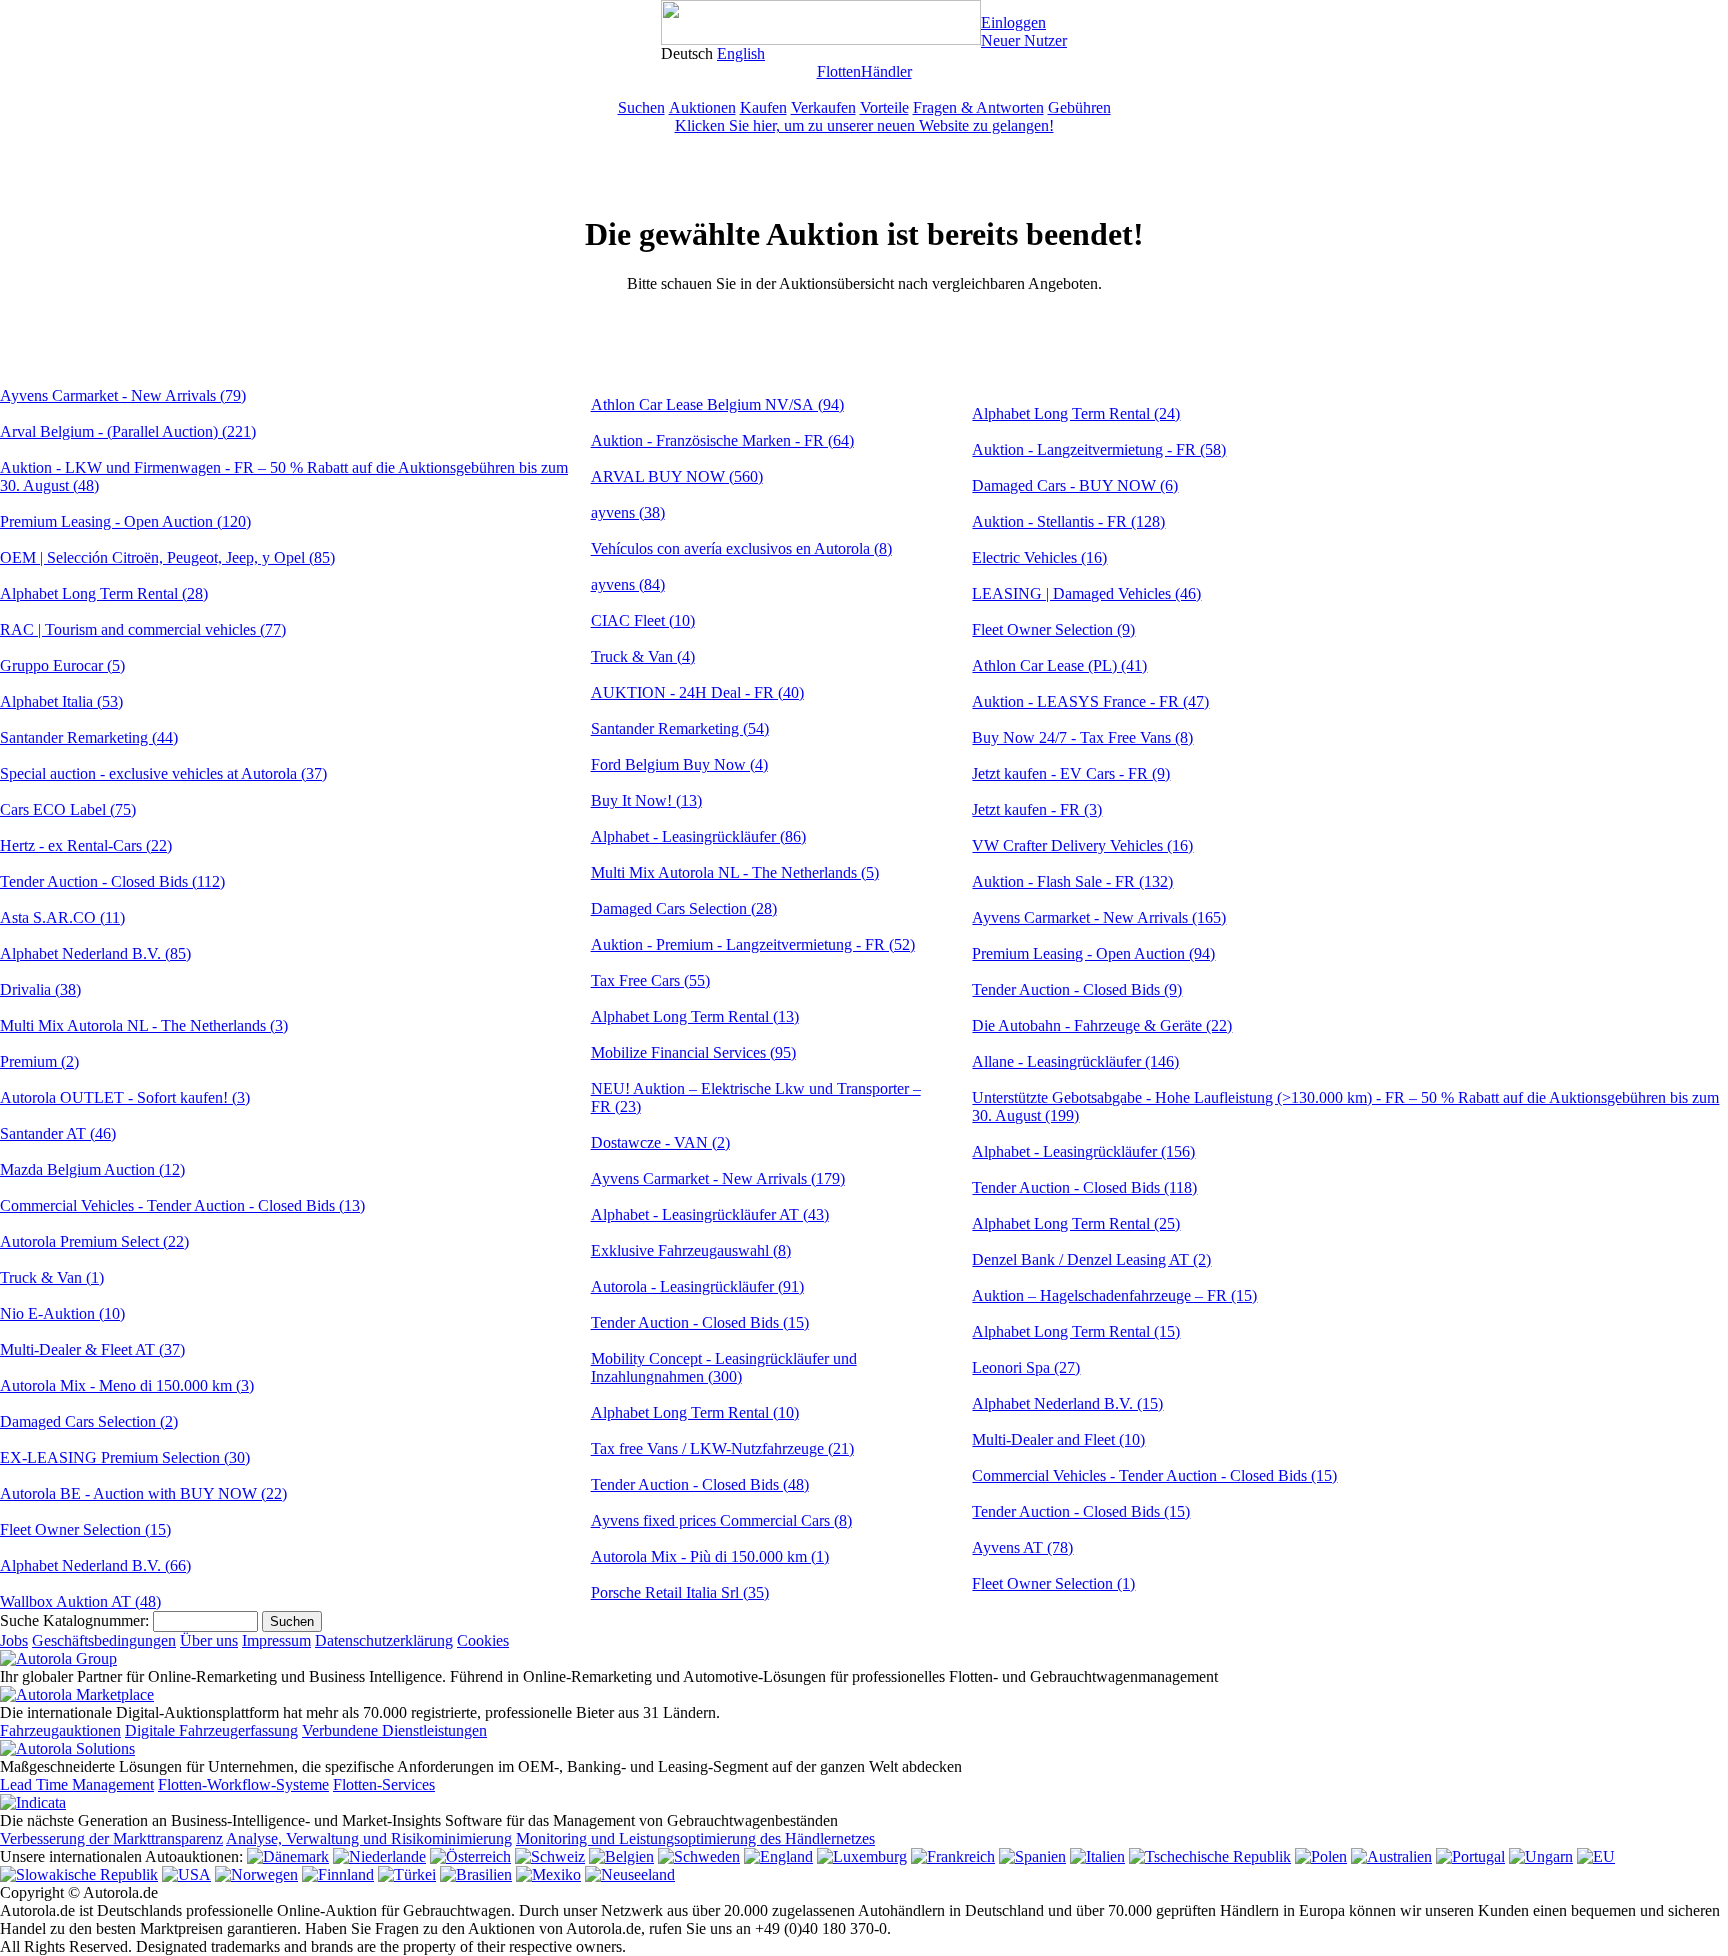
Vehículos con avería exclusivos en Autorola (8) (741, 548)
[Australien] (1391, 1856)
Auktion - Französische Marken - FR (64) (722, 440)
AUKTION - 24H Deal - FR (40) (697, 692)
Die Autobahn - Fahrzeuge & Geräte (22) (1102, 1025)
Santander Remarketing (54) (680, 728)
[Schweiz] (550, 1856)
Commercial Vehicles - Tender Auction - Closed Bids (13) (182, 1205)
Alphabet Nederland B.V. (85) (95, 953)
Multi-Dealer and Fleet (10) (1058, 1439)
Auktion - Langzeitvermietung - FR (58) (1099, 449)
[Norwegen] (256, 1874)
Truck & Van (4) (643, 656)
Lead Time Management (77, 1784)
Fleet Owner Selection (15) (85, 1529)
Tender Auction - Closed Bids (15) (700, 1322)
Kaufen (763, 107)
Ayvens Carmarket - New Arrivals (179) (718, 1178)
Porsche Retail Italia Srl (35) (680, 1592)
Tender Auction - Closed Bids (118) (1084, 1187)
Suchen (641, 107)
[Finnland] (338, 1874)
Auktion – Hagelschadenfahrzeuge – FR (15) (1114, 1295)
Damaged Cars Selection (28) (684, 908)
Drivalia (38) (40, 989)
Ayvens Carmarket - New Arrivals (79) (123, 395)
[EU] (1596, 1856)
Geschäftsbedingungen (104, 1640)
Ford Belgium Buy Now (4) (679, 764)
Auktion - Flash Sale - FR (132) (1072, 881)
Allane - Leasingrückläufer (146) (1075, 1061)
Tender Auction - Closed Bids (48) (700, 1484)
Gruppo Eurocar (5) (62, 665)
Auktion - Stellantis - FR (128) (1068, 521)
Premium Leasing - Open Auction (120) (125, 521)
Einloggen (1013, 22)
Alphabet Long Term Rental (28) (104, 593)
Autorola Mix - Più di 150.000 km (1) (710, 1556)
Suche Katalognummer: (74, 1620)
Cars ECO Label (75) (68, 809)
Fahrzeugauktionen (60, 1730)
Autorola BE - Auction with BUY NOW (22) (143, 1493)
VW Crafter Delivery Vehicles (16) (1082, 845)
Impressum (276, 1640)
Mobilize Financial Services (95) (693, 1052)
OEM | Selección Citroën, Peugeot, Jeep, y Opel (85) (167, 557)
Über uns (209, 1640)
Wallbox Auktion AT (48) (80, 1601)
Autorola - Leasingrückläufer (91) (697, 1286)
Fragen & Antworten (978, 107)
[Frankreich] (953, 1856)
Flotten (839, 71)
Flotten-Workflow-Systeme (243, 1784)
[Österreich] (470, 1856)
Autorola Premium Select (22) (94, 1241)
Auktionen (702, 107)
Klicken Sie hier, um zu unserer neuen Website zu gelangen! (864, 125)
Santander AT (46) (58, 1133)
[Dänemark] (288, 1856)
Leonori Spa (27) (1026, 1367)
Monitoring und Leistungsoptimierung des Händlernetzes (695, 1838)
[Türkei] (407, 1874)
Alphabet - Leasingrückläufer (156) (1083, 1151)
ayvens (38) (628, 512)
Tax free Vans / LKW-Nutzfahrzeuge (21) (722, 1448)
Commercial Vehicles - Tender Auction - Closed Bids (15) (1154, 1475)
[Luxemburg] (862, 1856)
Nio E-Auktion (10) (62, 1313)
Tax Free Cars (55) (650, 980)
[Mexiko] (548, 1874)
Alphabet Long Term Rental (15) (1076, 1331)
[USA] (186, 1874)
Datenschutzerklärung (384, 1640)
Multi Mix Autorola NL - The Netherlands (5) (735, 872)
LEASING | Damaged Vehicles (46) (1086, 593)
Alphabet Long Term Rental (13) (695, 1016)
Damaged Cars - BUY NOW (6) (1075, 485)
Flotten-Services (384, 1784)
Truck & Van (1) (52, 1277)
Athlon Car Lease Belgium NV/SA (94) (717, 404)
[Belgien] (621, 1856)
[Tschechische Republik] (1210, 1856)
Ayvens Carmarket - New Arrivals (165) (1099, 917)
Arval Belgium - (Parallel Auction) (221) (128, 431)
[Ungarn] (1541, 1856)
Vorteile (884, 107)
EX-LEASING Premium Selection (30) (125, 1457)
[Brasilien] (476, 1874)
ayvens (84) (628, 584)
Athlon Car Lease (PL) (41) (1059, 665)
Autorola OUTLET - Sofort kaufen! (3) (125, 1097)
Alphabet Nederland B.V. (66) (95, 1565)
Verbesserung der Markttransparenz (111, 1838)
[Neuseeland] (630, 1874)
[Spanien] (1032, 1856)
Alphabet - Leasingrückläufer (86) (698, 836)
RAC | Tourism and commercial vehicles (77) (143, 629)
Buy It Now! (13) (646, 800)
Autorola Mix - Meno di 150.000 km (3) (127, 1385)
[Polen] (1321, 1856)
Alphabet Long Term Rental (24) (1076, 413)
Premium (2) (39, 1061)
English (741, 53)
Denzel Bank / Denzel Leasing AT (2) (1091, 1259)
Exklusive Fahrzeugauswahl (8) (691, 1250)
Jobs (14, 1640)
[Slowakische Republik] (79, 1874)
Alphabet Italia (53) (61, 701)
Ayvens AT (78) (1022, 1547)
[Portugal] (1470, 1856)
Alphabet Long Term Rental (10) (695, 1412)
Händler (886, 71)
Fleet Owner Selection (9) (1053, 629)
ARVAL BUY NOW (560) (677, 476)
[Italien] (1097, 1856)
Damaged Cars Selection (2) (89, 1421)
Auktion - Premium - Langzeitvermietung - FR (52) (753, 944)
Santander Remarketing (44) (89, 737)
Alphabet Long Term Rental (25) (1076, 1223)
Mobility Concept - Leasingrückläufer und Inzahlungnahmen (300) (724, 1367)
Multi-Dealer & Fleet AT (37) (92, 1349)
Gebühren (1079, 107)
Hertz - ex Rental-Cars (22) (86, 845)
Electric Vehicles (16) (1039, 557)
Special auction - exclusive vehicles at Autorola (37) (163, 773)
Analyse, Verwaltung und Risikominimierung (369, 1838)
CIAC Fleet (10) (643, 620)
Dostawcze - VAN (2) (660, 1142)
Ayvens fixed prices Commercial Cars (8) (721, 1520)
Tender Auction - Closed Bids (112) (112, 881)
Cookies (483, 1640)
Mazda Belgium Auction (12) (92, 1169)
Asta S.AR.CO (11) (62, 917)
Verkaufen (823, 107)
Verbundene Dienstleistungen (394, 1730)
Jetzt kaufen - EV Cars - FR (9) (1071, 773)
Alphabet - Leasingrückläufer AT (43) (710, 1214)
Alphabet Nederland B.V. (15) (1067, 1403)
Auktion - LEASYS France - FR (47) (1090, 701)
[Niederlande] (379, 1856)
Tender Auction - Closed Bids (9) (1077, 989)
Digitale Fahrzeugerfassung (211, 1730)
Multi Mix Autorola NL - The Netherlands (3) (144, 1025)
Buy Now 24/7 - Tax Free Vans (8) (1082, 737)
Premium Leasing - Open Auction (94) (1093, 953)
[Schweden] (699, 1856)
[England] (778, 1856)
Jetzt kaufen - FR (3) (1037, 809)
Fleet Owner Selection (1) (1053, 1583)
